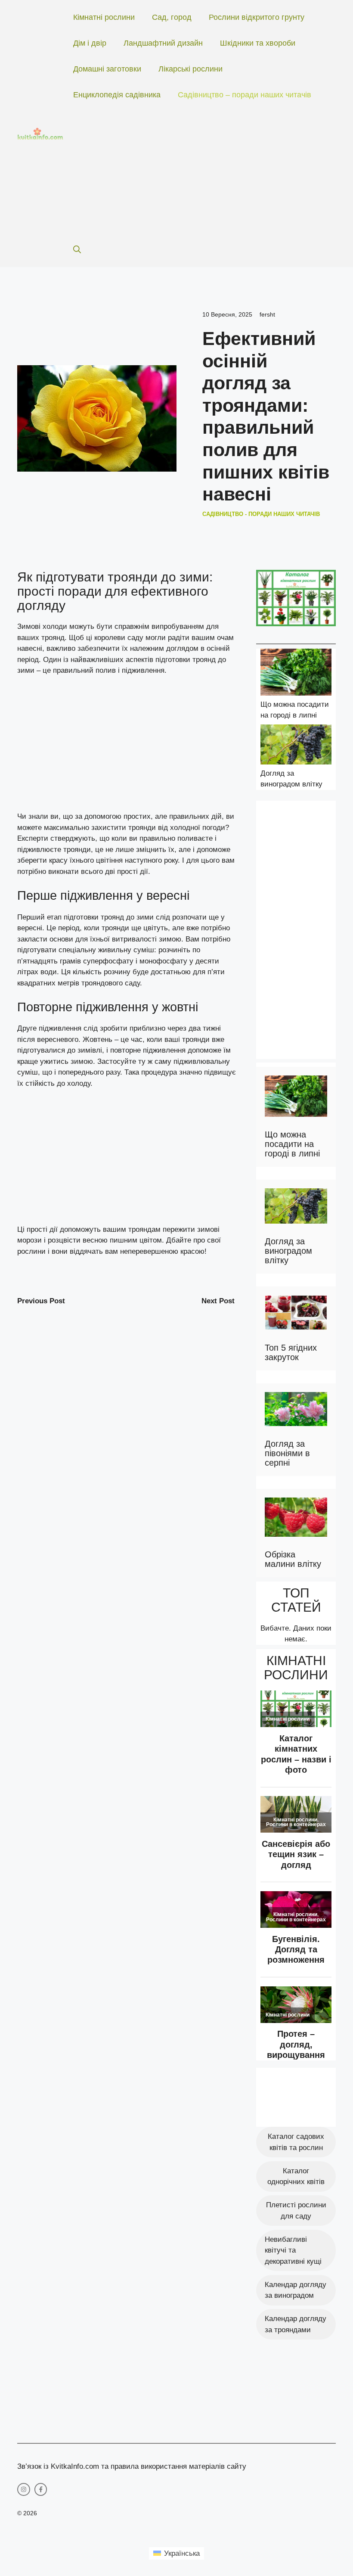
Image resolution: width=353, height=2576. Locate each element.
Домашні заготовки (107, 69)
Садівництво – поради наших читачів (245, 95)
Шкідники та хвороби (258, 43)
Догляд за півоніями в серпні (287, 1453)
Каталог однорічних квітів (296, 2177)
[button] (77, 250)
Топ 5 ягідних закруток (291, 1352)
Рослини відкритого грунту (257, 17)
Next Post (218, 1301)
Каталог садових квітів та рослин (296, 2142)
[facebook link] (41, 2489)
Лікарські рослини (190, 69)
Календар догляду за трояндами (296, 2324)
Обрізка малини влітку (293, 1559)
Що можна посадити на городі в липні (292, 1144)
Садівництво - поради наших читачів (261, 514)
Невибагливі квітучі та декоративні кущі (293, 2250)
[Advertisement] (196, 172)
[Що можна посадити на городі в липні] (296, 674)
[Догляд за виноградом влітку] (296, 746)
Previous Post (41, 1301)
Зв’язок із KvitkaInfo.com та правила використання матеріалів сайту (132, 2466)
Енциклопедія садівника (117, 95)
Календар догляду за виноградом (296, 2290)
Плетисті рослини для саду (296, 2211)
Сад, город (172, 17)
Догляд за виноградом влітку (288, 1251)
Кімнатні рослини (104, 17)
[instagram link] (24, 2489)
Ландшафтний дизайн (163, 43)
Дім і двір (90, 43)
